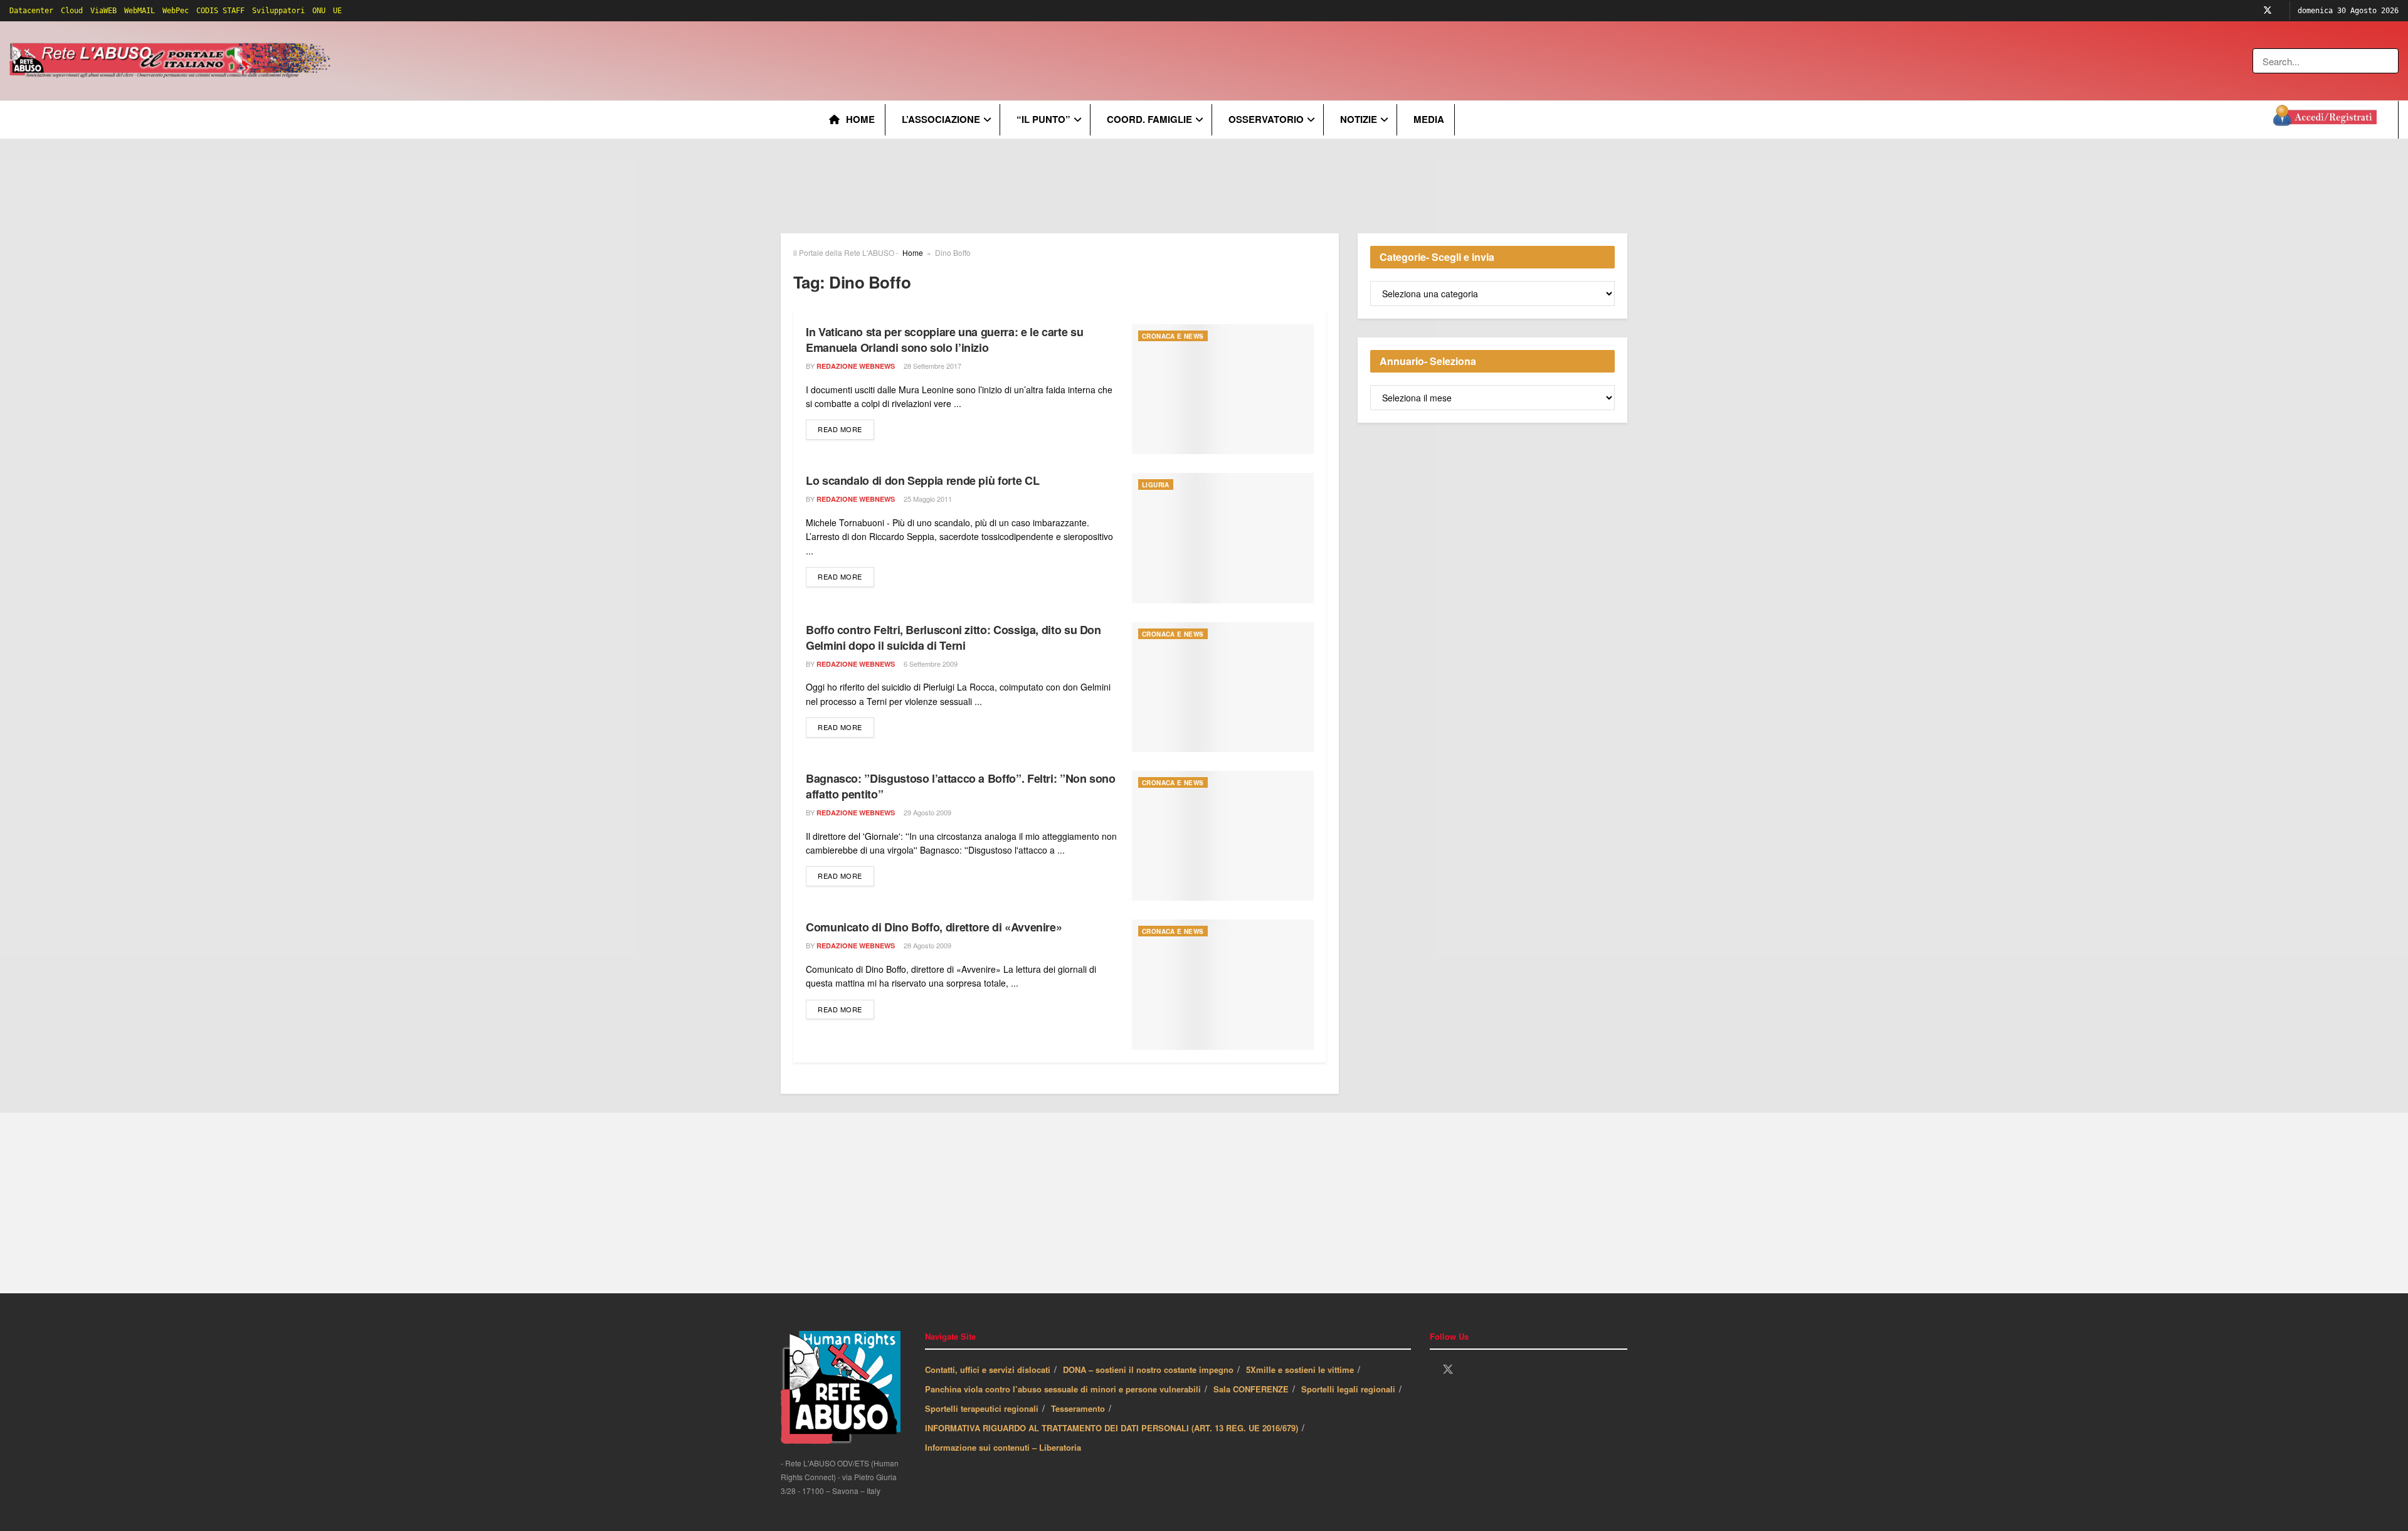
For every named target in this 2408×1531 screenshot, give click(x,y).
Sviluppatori (278, 11)
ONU (319, 11)
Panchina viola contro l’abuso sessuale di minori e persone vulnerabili (1063, 1389)
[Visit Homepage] (172, 61)
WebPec (176, 11)
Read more (846, 429)
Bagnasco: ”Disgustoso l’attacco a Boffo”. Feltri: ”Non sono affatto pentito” (961, 786)
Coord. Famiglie (1149, 119)
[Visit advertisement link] (588, 61)
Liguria (1156, 485)
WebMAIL (140, 11)
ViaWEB (103, 11)
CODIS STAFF (220, 11)
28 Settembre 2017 (932, 366)
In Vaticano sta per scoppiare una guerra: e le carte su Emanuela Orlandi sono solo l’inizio (944, 340)
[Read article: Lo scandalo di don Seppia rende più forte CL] (1223, 538)
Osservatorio (1266, 119)
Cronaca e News (1173, 336)
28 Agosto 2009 (927, 945)
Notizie (1359, 119)
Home (860, 119)
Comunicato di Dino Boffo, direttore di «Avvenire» (934, 927)
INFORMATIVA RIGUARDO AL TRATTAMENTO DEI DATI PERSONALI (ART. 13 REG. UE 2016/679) (1112, 1428)
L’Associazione (941, 119)
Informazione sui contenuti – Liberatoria (1003, 1447)
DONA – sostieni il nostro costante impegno (1148, 1369)
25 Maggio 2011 (927, 499)
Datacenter (31, 11)
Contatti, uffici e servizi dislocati (988, 1369)
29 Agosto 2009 (927, 812)
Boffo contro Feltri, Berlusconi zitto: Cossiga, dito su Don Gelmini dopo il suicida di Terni (953, 638)
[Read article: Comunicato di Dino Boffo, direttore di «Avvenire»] (1223, 984)
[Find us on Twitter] (2268, 11)
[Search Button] (2390, 61)
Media (1429, 119)
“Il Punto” (1043, 119)
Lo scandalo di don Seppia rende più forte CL (922, 480)
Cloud (72, 11)
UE (337, 11)
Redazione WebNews (856, 366)
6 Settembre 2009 (930, 664)
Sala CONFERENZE (1251, 1389)
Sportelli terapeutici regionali (982, 1408)
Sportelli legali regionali (1348, 1389)
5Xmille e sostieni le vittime (1300, 1369)
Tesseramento (1078, 1408)
